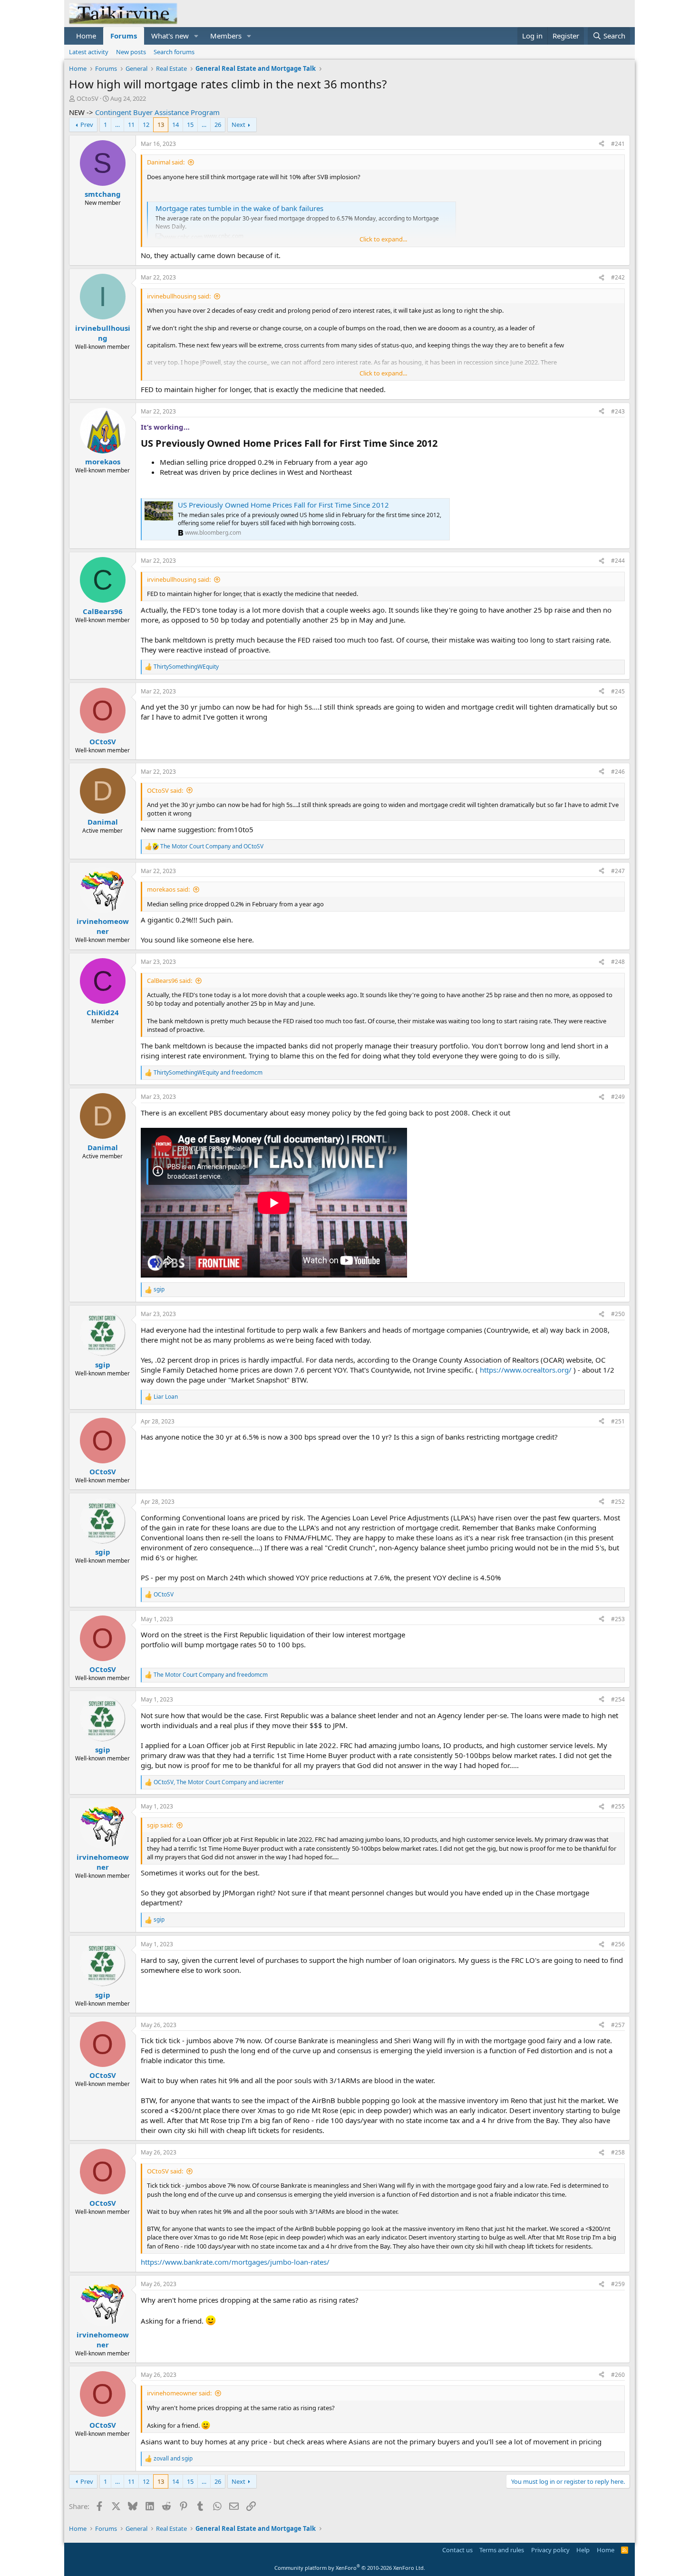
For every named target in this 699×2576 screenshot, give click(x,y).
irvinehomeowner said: (179, 2393)
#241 (618, 144)
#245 (618, 691)
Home (86, 36)
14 (175, 125)
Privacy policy (550, 2550)
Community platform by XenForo (350, 2568)
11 (131, 125)
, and (219, 1782)
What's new (170, 36)
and (212, 846)
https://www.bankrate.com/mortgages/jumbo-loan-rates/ (235, 2262)
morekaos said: (168, 889)
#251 (618, 1421)
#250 (618, 1314)
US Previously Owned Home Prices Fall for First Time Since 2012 (283, 505)
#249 (618, 1097)
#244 (618, 561)
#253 (618, 1619)
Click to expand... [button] (383, 239)
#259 (618, 2284)
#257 (618, 2025)
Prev (87, 125)
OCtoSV (87, 98)
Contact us (457, 2550)
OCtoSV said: (165, 790)
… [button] (117, 125)
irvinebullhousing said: (179, 296)
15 (190, 125)
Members (226, 36)
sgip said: (160, 1825)
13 (161, 125)
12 (146, 125)
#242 (618, 277)
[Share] (602, 144)
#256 (618, 1944)
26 (218, 125)
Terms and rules (502, 2550)
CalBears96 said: (170, 980)
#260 (618, 2375)
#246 (618, 772)
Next (238, 125)
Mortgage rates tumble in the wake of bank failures (239, 208)
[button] (196, 36)
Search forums (174, 52)
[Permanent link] (442, 444)
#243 (618, 411)
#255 (618, 1806)
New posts (131, 52)
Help (583, 2550)
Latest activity (89, 52)
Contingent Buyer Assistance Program (157, 112)
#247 (618, 871)
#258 (618, 2152)
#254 (618, 1699)
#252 (618, 1502)
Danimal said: (166, 162)
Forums (124, 36)
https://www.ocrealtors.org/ (526, 1370)
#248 (618, 962)
